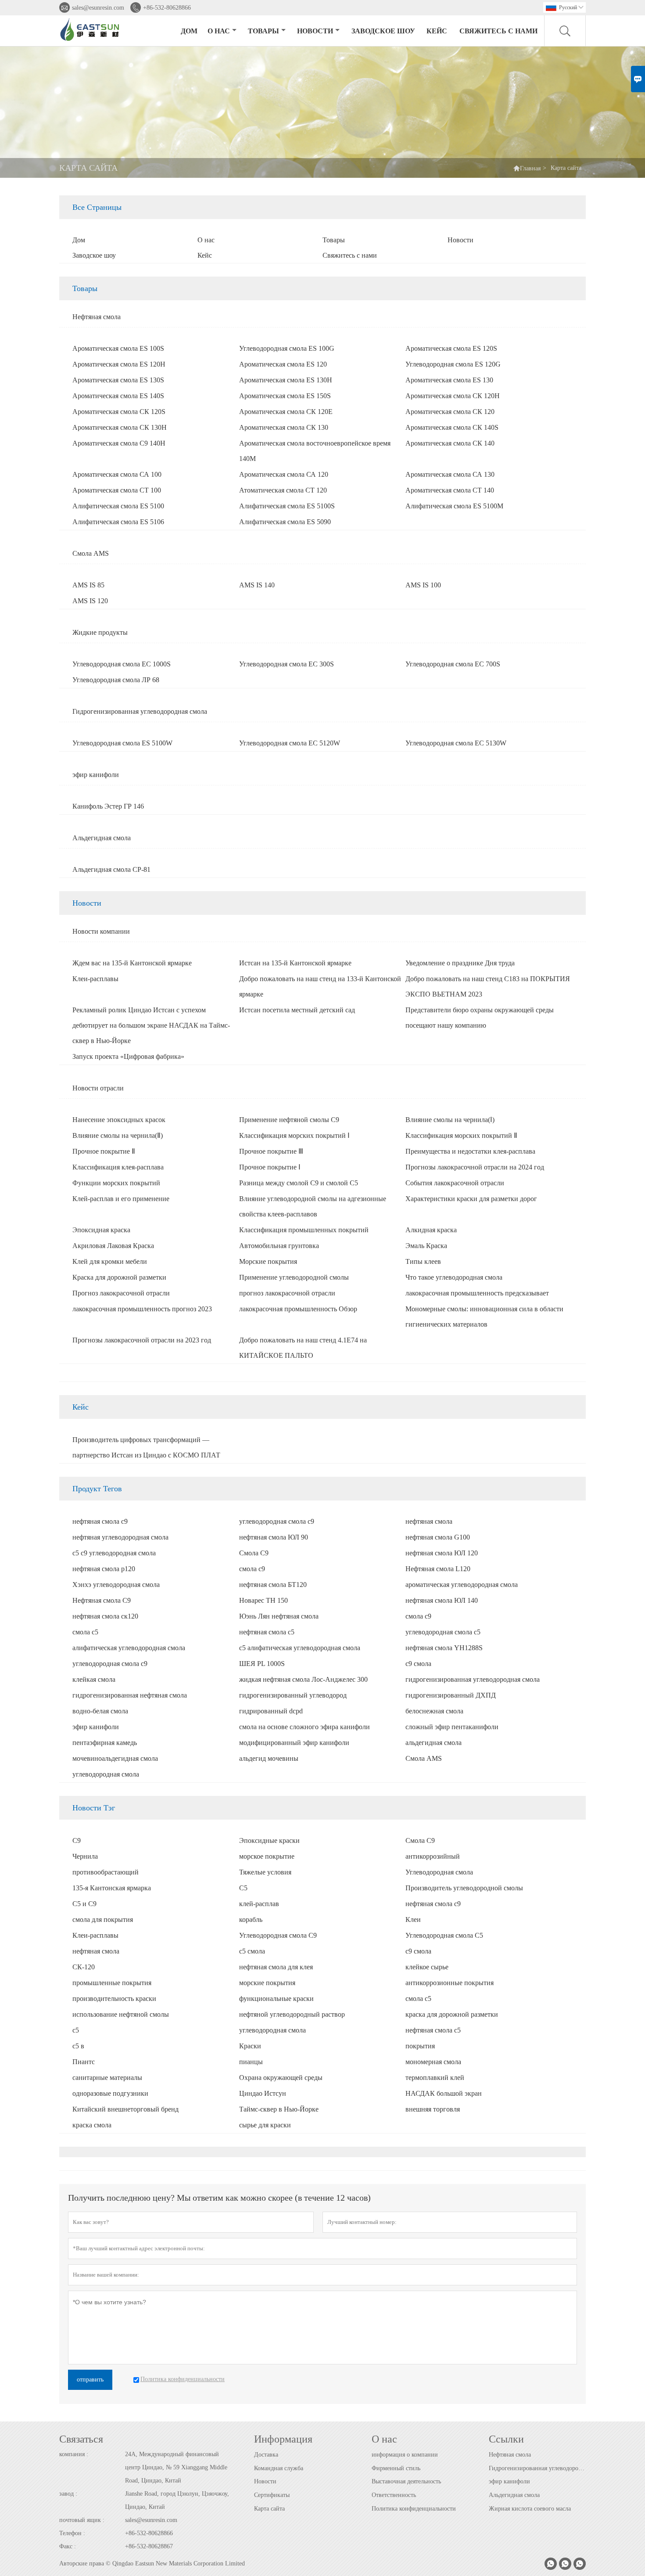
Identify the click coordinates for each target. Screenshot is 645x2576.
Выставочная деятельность (406, 2481)
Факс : (68, 2546)
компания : (74, 2454)
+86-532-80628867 (149, 2546)
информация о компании (405, 2455)
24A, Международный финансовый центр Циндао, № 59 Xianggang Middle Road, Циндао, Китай (176, 2467)
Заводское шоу (383, 31)
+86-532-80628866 (167, 8)
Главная (530, 168)
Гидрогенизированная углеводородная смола (537, 2468)
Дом (189, 31)
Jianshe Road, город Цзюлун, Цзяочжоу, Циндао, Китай (177, 2500)
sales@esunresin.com (98, 8)
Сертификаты (272, 2495)
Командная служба (279, 2468)
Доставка (266, 2455)
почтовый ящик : (82, 2520)
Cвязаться (81, 2439)
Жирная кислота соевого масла (530, 2509)
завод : (68, 2494)
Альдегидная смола (514, 2495)
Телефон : (72, 2533)
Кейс (437, 31)
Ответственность (394, 2495)
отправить (90, 2380)
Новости (315, 31)
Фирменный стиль (396, 2468)
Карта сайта (269, 2509)
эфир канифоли (509, 2481)
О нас (219, 31)
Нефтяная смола (510, 2455)
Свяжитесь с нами (498, 31)
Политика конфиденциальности (414, 2509)
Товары (263, 31)
